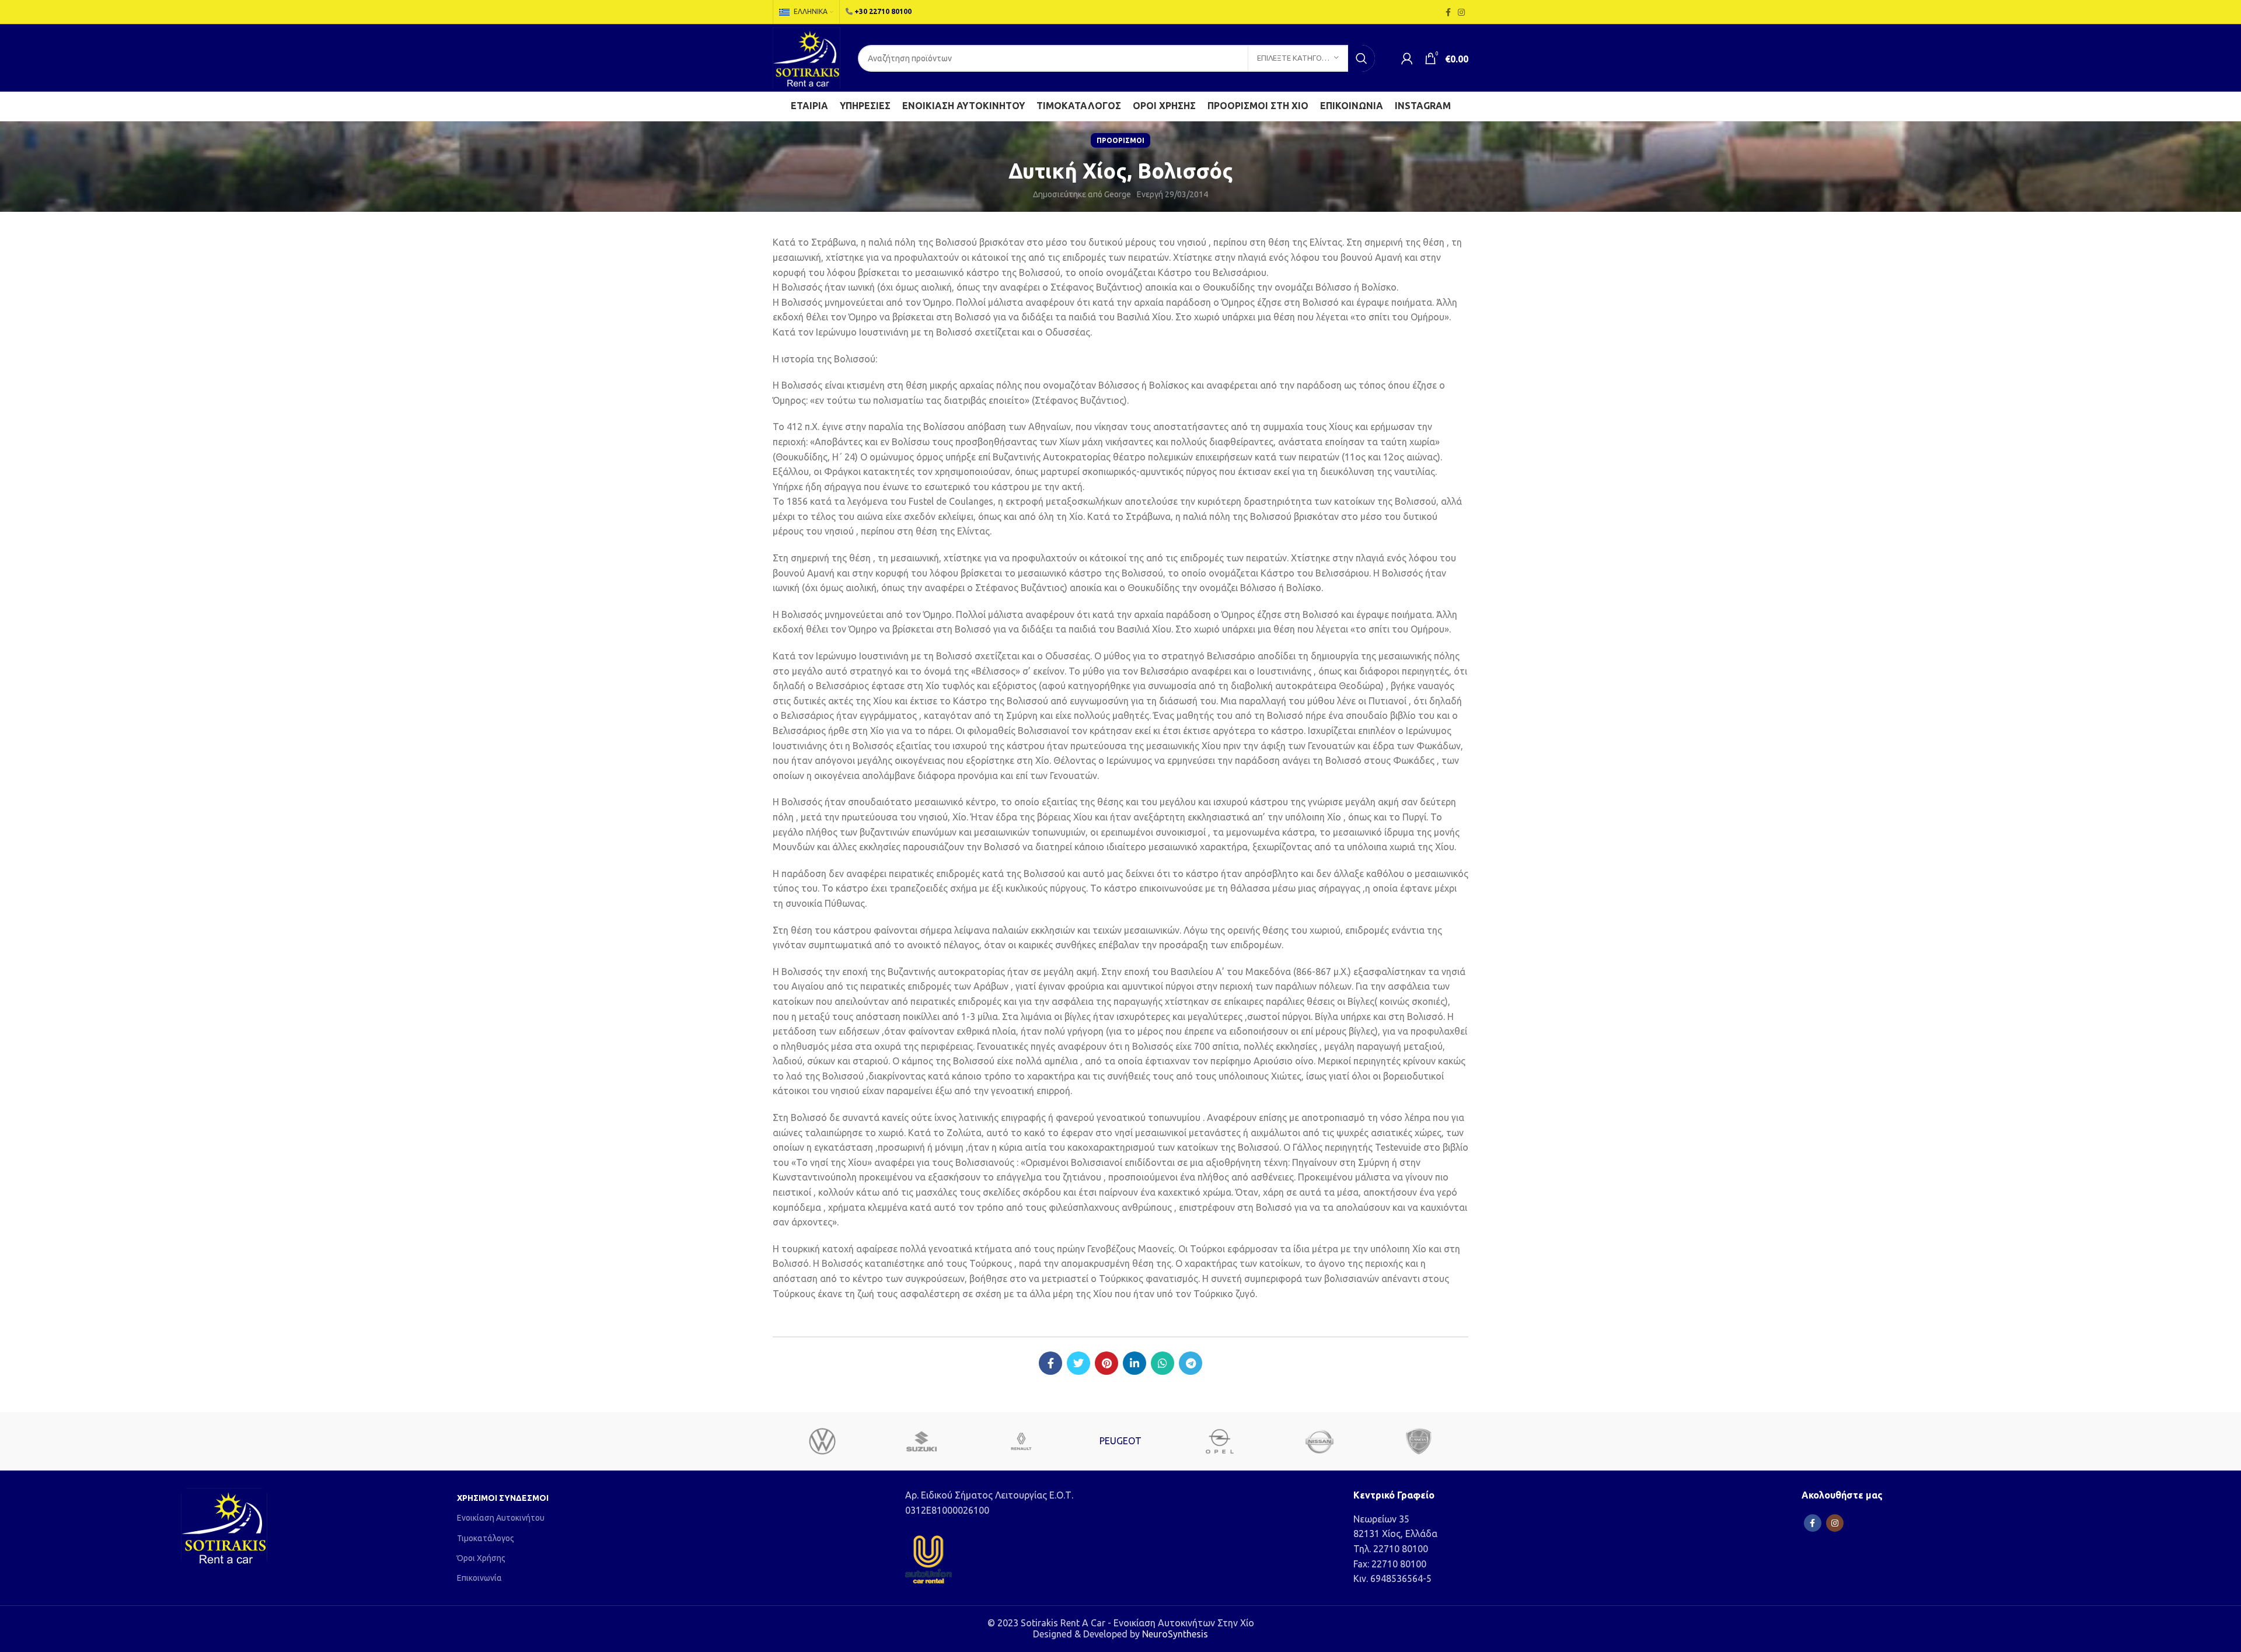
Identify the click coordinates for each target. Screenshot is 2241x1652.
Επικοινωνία (479, 1578)
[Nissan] (1319, 1441)
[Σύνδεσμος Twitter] (1078, 1363)
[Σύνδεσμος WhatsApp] (1163, 1363)
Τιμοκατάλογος (486, 1538)
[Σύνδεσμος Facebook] (1448, 12)
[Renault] (1021, 1441)
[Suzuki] (921, 1441)
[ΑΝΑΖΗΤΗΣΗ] (1362, 58)
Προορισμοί (1120, 140)
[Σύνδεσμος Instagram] (1461, 12)
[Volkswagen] (822, 1441)
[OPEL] (1220, 1441)
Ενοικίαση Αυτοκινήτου (501, 1518)
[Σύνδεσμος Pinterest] (1106, 1363)
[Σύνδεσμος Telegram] (1191, 1363)
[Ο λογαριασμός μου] (1407, 58)
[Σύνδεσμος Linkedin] (1135, 1363)
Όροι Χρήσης (481, 1558)
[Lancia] (1419, 1441)
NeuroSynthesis (1175, 1634)
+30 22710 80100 (883, 11)
